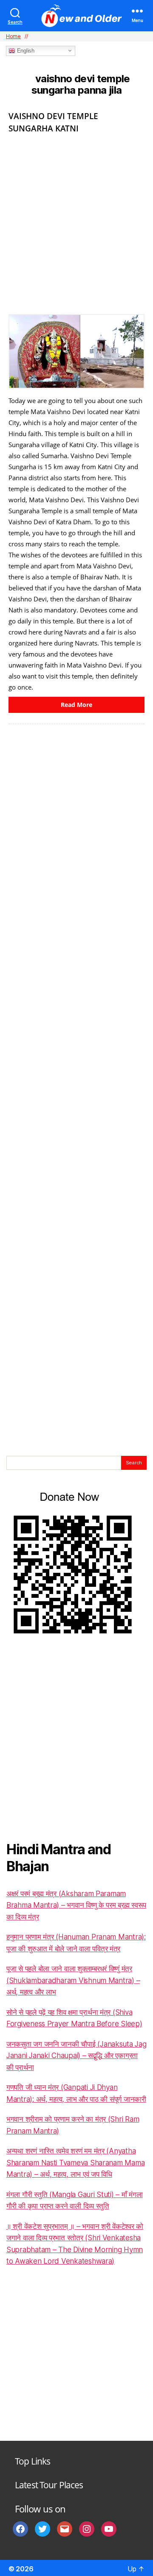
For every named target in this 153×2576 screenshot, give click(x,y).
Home (13, 36)
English (25, 51)
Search (134, 1463)
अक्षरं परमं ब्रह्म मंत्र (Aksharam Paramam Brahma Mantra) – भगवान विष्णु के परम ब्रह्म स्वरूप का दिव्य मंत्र (76, 1905)
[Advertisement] (76, 221)
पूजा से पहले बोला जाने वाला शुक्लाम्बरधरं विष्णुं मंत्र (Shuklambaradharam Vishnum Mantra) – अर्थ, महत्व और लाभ (73, 1980)
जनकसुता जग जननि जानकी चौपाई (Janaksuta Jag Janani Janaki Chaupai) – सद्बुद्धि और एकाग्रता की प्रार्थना (76, 2056)
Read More (76, 705)
